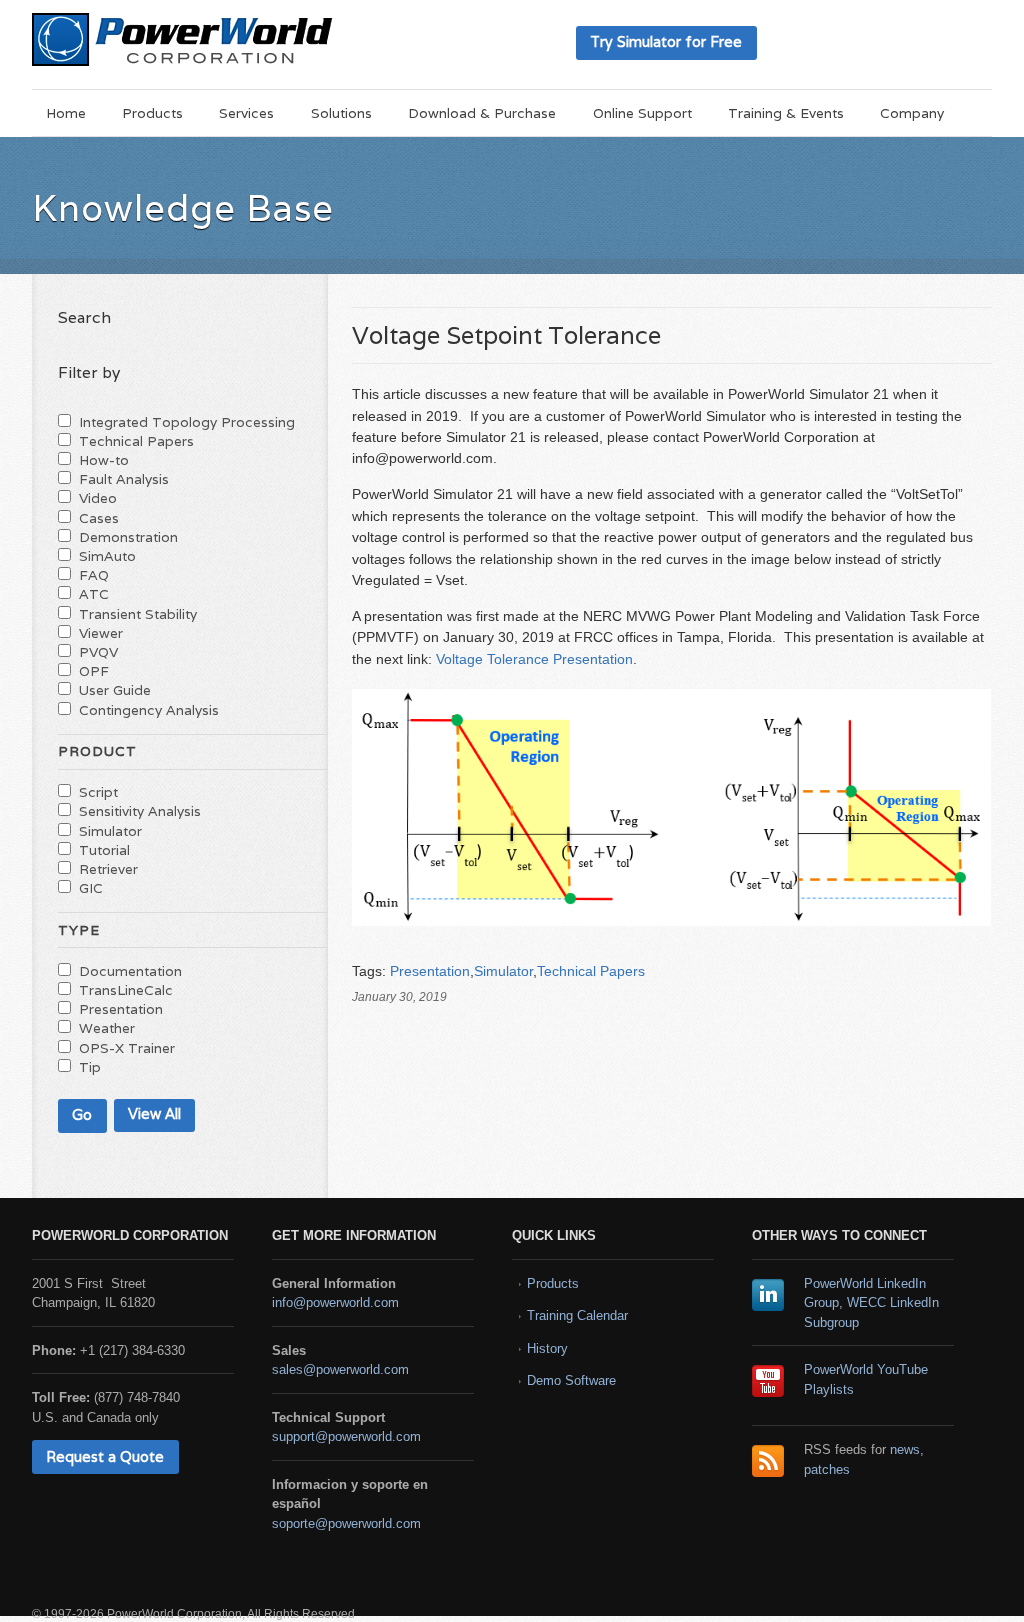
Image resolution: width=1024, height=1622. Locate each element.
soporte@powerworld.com (346, 1523)
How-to (104, 460)
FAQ (94, 575)
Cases (99, 518)
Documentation (130, 971)
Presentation (430, 971)
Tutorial (104, 850)
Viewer (101, 633)
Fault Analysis (124, 479)
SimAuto (107, 556)
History (547, 1348)
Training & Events (786, 113)
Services (246, 113)
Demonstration (128, 537)
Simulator (503, 971)
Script (98, 792)
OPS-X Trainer (127, 1048)
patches (827, 1469)
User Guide (115, 690)
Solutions (341, 113)
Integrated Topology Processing (187, 422)
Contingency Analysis (149, 710)
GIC (91, 888)
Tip (90, 1067)
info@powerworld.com (335, 1302)
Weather (107, 1028)
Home (66, 113)
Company (912, 113)
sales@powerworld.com (340, 1369)
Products (152, 113)
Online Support (642, 113)
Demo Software (571, 1380)
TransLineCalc (126, 990)
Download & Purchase (482, 113)
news (905, 1449)
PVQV (98, 652)
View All (154, 1113)
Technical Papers (591, 971)
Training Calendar (577, 1315)
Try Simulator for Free (666, 41)
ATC (94, 594)
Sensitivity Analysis (140, 811)
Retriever (108, 869)
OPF (94, 671)
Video (98, 498)
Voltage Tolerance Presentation (534, 659)
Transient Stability (138, 614)
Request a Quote (105, 1456)
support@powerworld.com (346, 1436)
